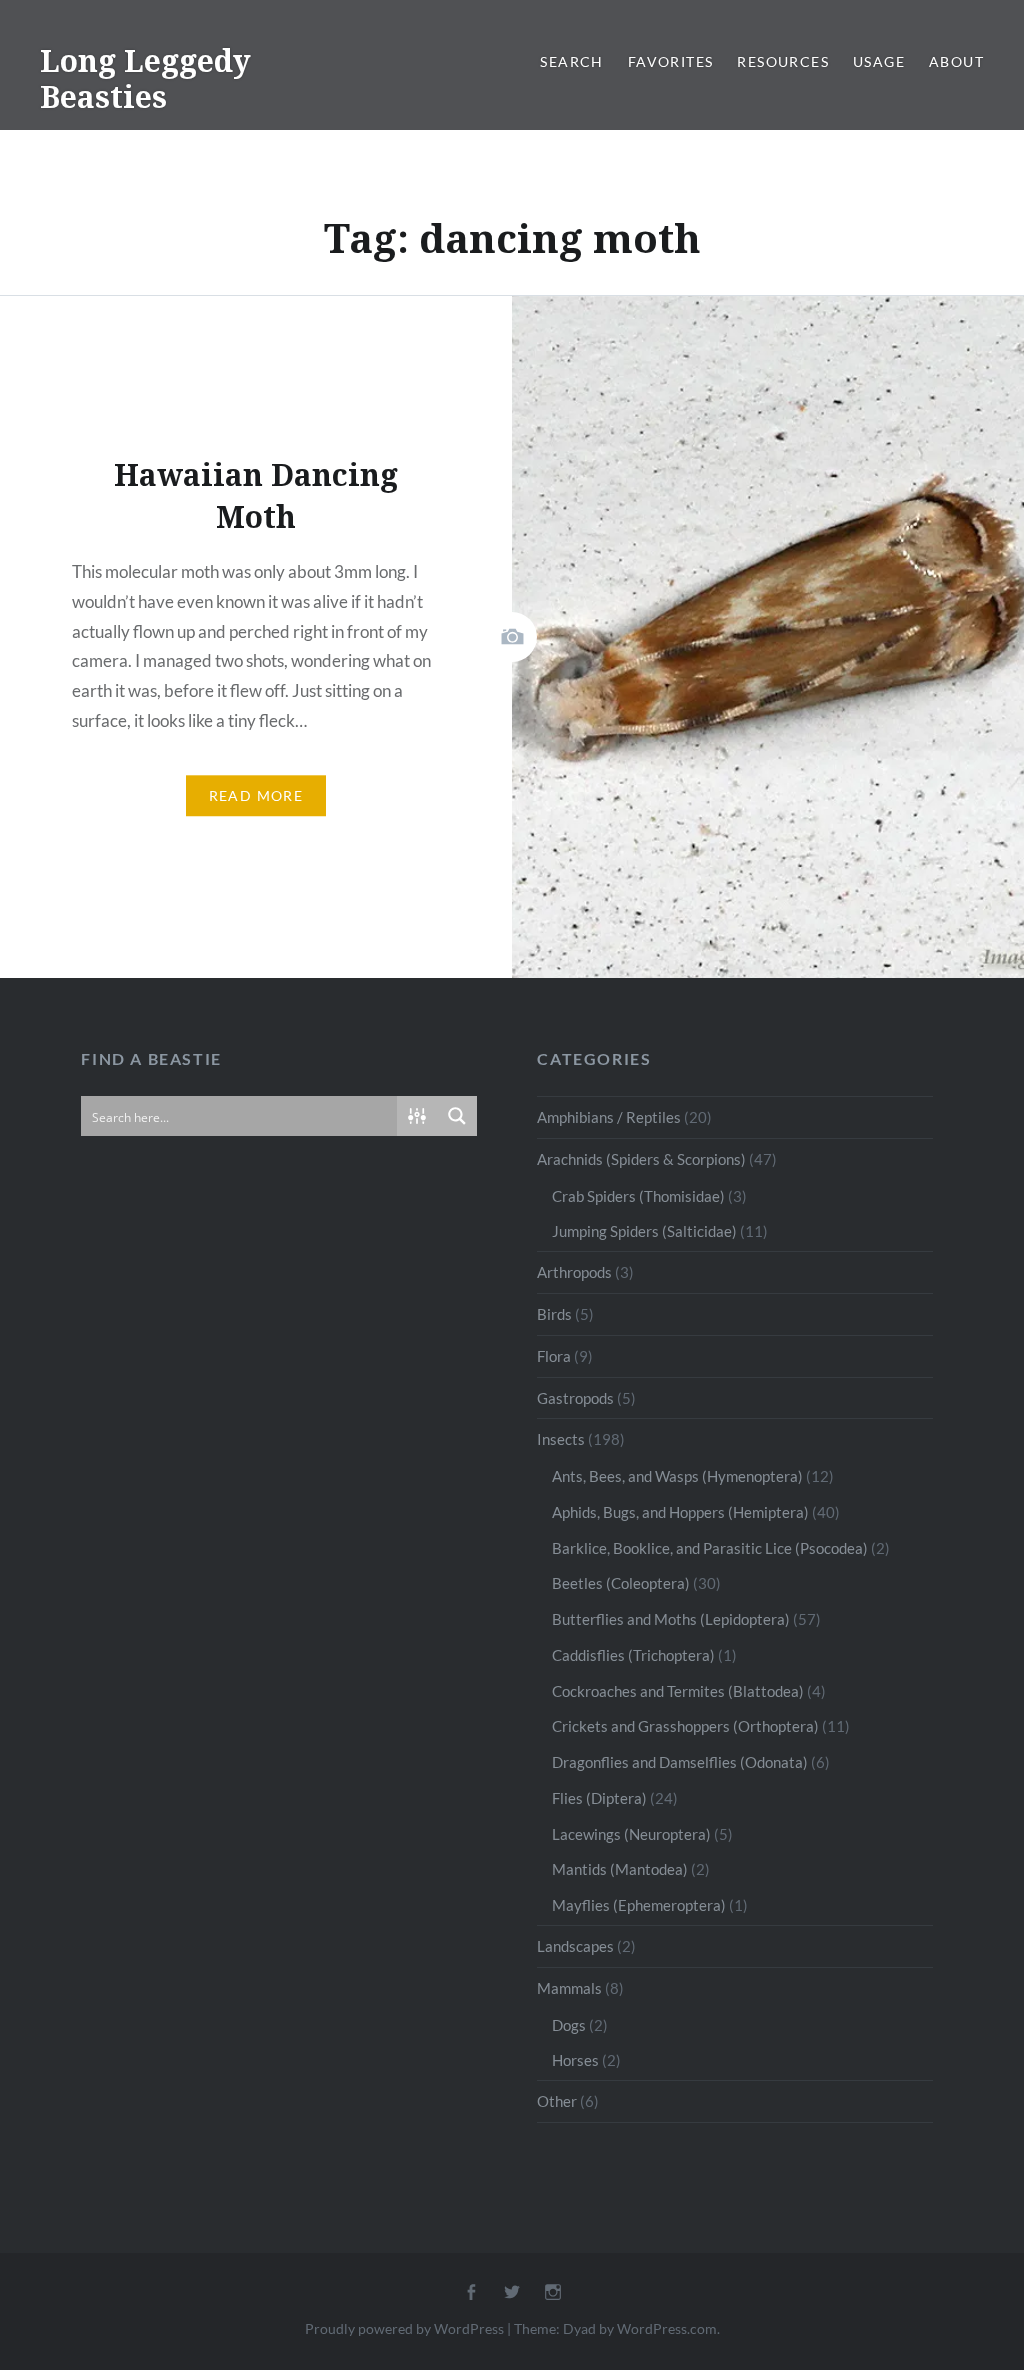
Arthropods (574, 1272)
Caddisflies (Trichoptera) (633, 1655)
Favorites (671, 61)
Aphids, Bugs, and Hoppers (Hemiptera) (680, 1512)
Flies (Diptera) (599, 1798)
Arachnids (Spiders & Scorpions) (641, 1159)
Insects (561, 1439)
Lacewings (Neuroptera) (631, 1834)
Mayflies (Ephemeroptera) (639, 1905)
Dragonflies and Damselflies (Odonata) (680, 1762)
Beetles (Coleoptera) (621, 1583)
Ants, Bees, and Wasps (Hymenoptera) (677, 1476)
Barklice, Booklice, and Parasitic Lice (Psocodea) (710, 1548)
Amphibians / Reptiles (609, 1117)
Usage (879, 61)
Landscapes (575, 1946)
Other (557, 2101)
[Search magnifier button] (457, 1116)
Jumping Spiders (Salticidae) (644, 1231)
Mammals (569, 1988)
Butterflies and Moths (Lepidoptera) (671, 1619)
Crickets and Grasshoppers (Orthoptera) (685, 1726)
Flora (554, 1356)
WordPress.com (667, 2328)
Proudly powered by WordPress (404, 2328)
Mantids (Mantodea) (620, 1869)
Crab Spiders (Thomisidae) (638, 1196)
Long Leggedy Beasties (145, 78)
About (956, 61)
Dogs (569, 2025)
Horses (575, 2060)
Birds (554, 1314)
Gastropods (575, 1398)
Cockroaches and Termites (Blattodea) (678, 1691)
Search (571, 61)
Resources (783, 61)
